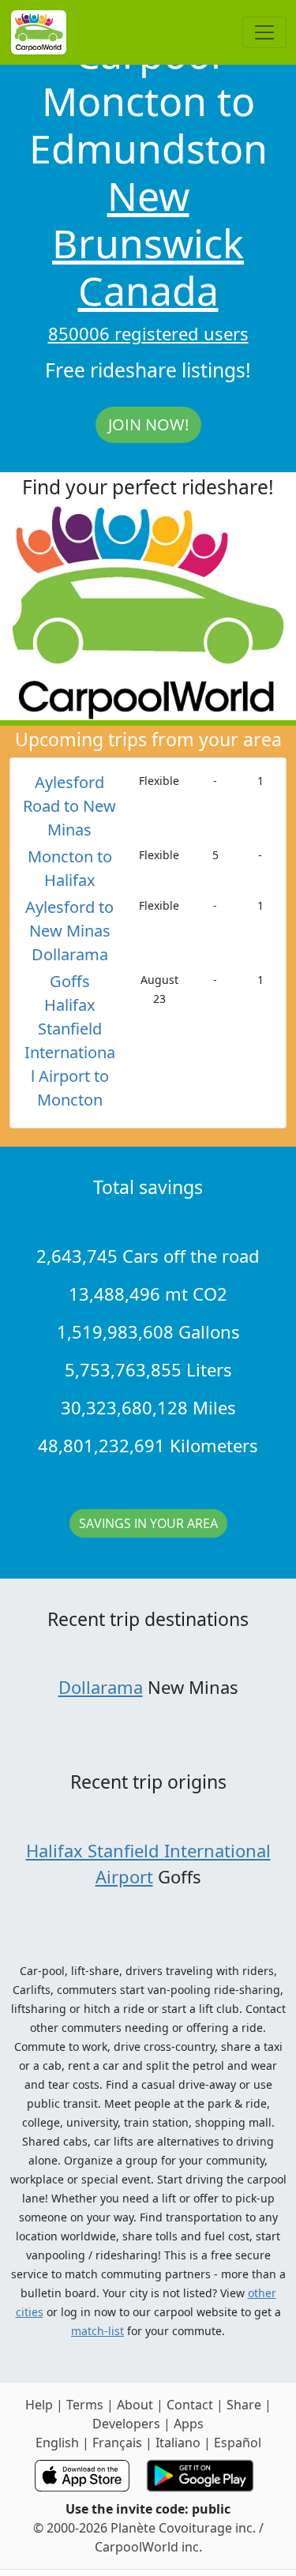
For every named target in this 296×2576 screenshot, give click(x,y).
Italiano (178, 2443)
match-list (97, 2331)
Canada (148, 291)
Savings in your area (148, 1523)
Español (238, 2443)
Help (39, 2405)
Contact (190, 2405)
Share (244, 2405)
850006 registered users (148, 333)
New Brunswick (148, 220)
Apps (189, 2424)
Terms (85, 2405)
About (135, 2405)
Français (117, 2443)
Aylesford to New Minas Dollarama (69, 931)
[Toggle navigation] (264, 32)
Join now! (148, 424)
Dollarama (101, 1687)
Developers (126, 2424)
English (57, 2443)
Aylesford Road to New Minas (69, 806)
